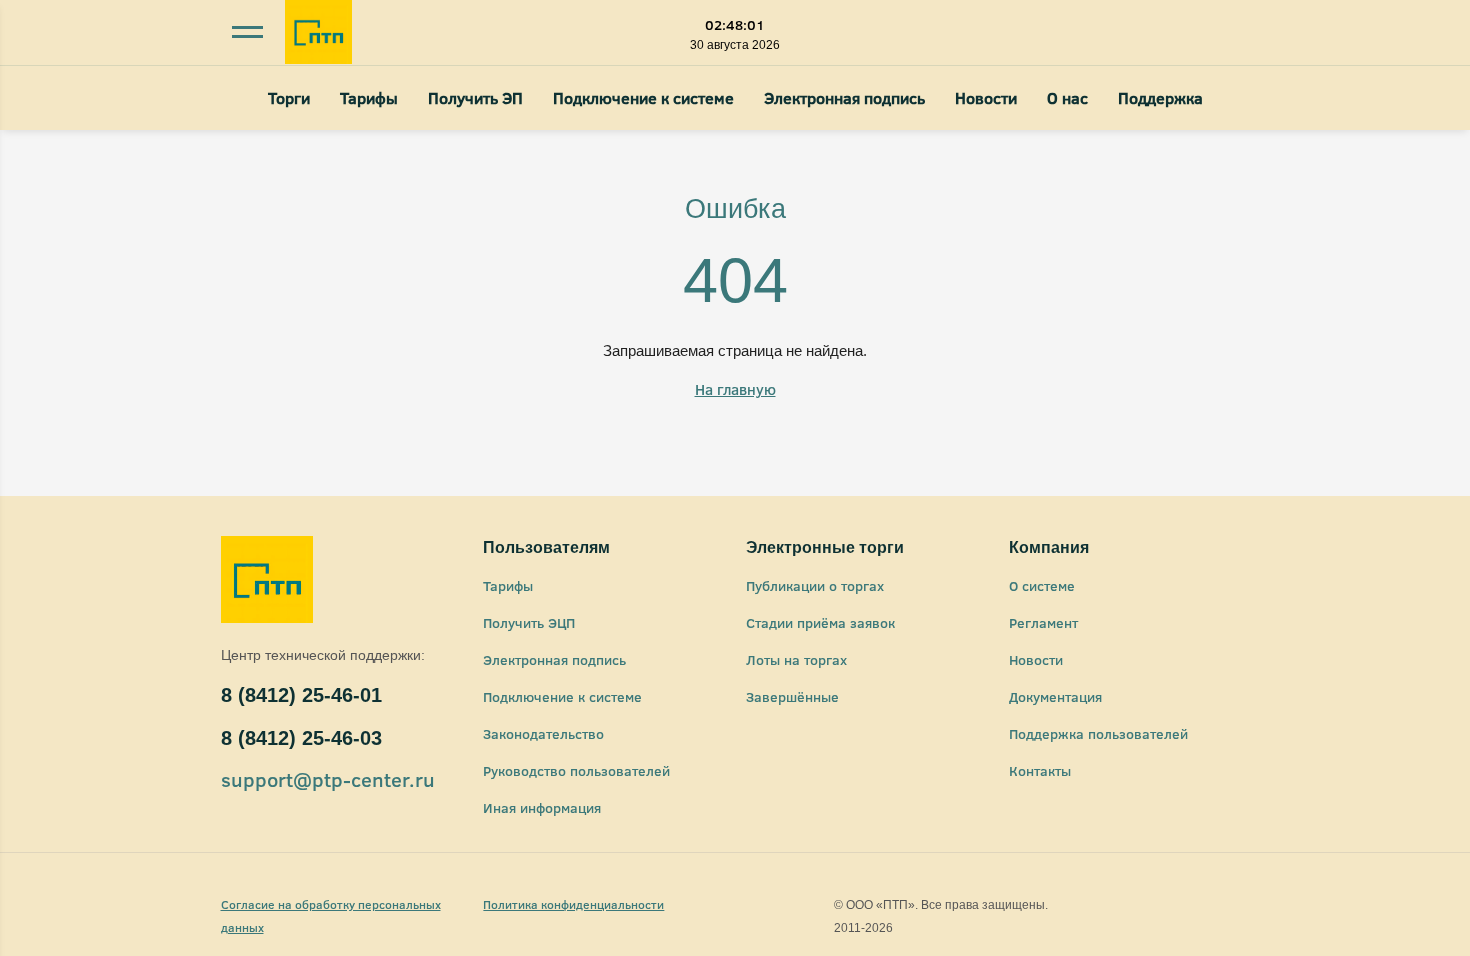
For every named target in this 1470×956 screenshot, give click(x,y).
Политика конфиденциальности (573, 904)
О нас (1067, 97)
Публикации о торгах (815, 585)
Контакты (1040, 770)
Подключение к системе (643, 97)
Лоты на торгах (796, 659)
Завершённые (792, 696)
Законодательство (543, 733)
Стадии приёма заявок (820, 622)
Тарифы (369, 97)
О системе (1042, 585)
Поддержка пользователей (1098, 733)
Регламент (1043, 622)
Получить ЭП (475, 97)
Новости (986, 97)
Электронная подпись (844, 97)
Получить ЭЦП (529, 622)
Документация (1055, 696)
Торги (289, 97)
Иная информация (542, 807)
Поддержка (1160, 97)
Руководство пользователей (576, 770)
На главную (735, 389)
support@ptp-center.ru (328, 778)
